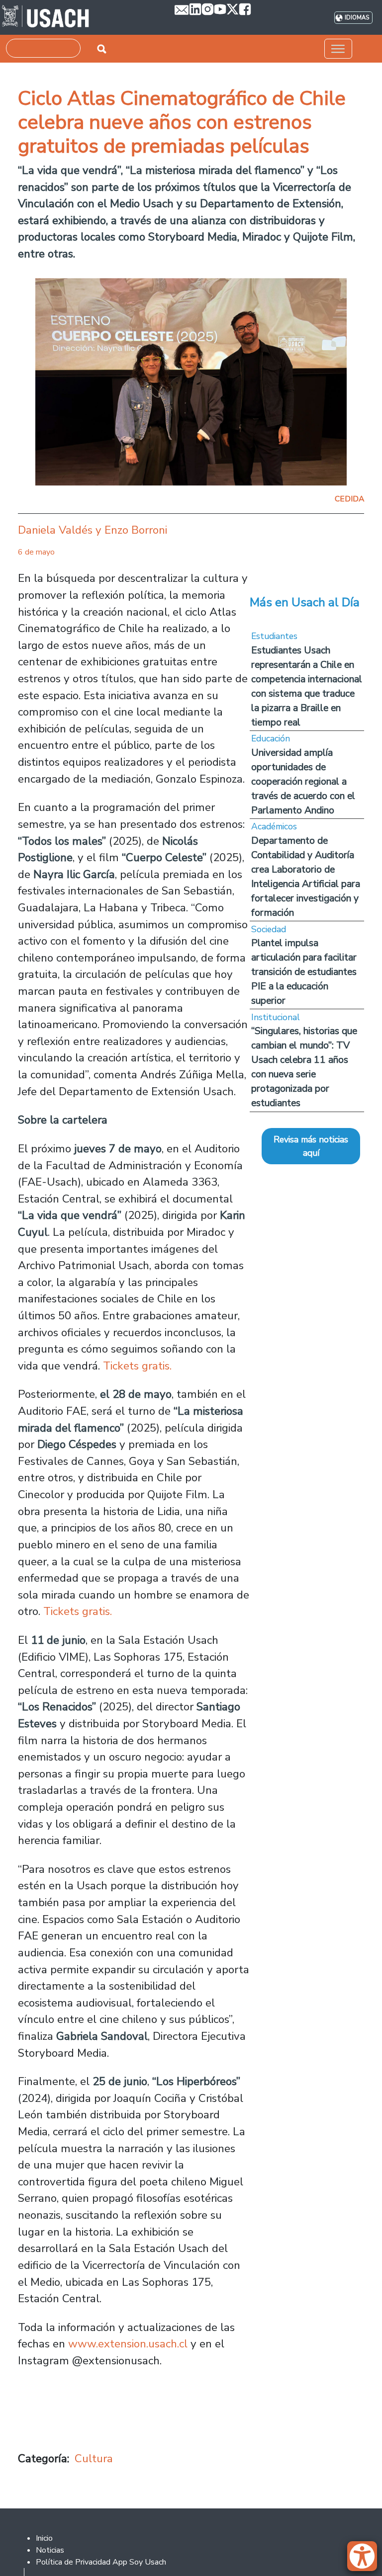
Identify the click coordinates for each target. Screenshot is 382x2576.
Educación (271, 738)
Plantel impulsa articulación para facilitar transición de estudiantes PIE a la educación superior (304, 972)
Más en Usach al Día (305, 602)
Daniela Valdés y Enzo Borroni (93, 530)
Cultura (94, 2458)
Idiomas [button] (357, 18)
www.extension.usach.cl (128, 2344)
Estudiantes (274, 636)
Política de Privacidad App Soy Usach (101, 2562)
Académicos (274, 826)
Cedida (349, 499)
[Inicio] (46, 17)
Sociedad (269, 929)
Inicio (44, 2538)
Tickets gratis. (137, 1366)
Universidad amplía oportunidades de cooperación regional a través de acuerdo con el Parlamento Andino (303, 781)
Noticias (50, 2550)
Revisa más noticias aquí (311, 1146)
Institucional (276, 1017)
